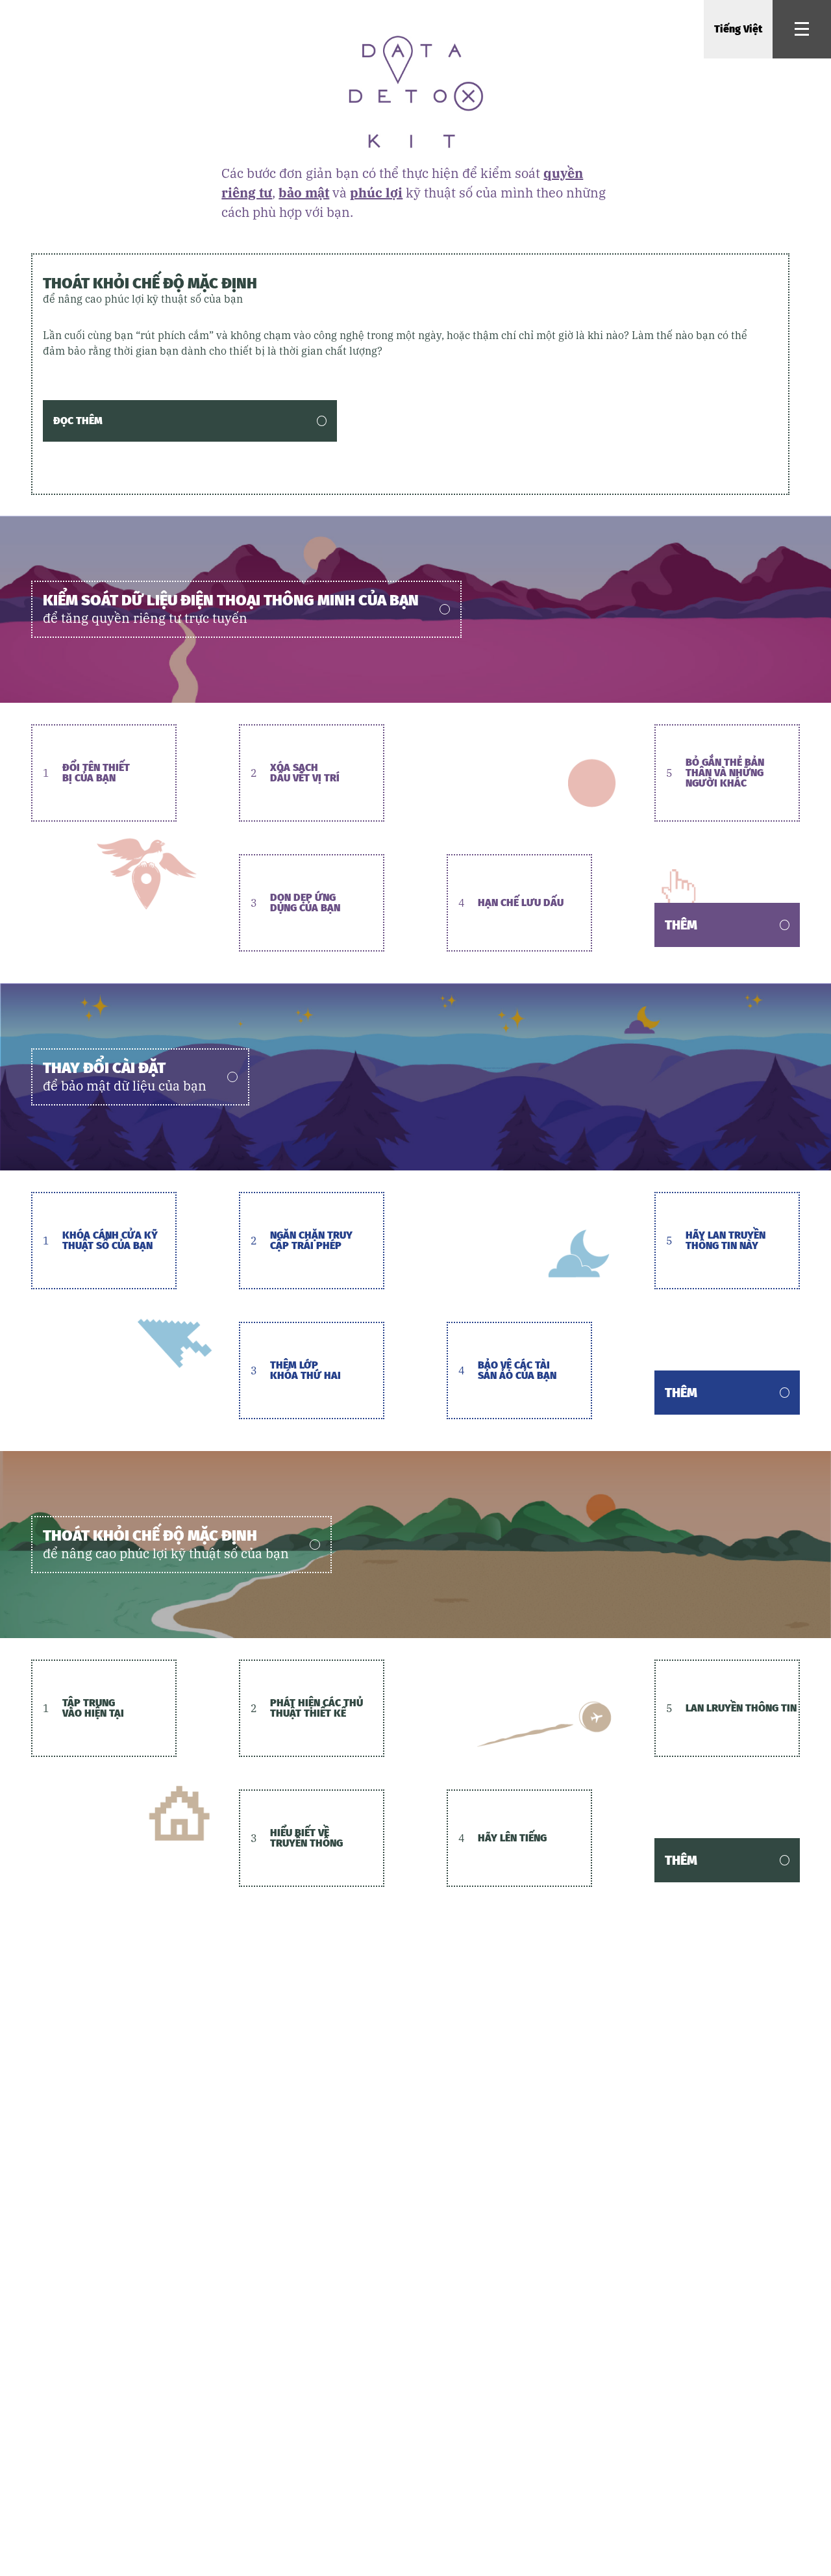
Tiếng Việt (738, 29)
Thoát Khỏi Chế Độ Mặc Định (150, 290)
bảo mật (304, 193)
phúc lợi (376, 193)
